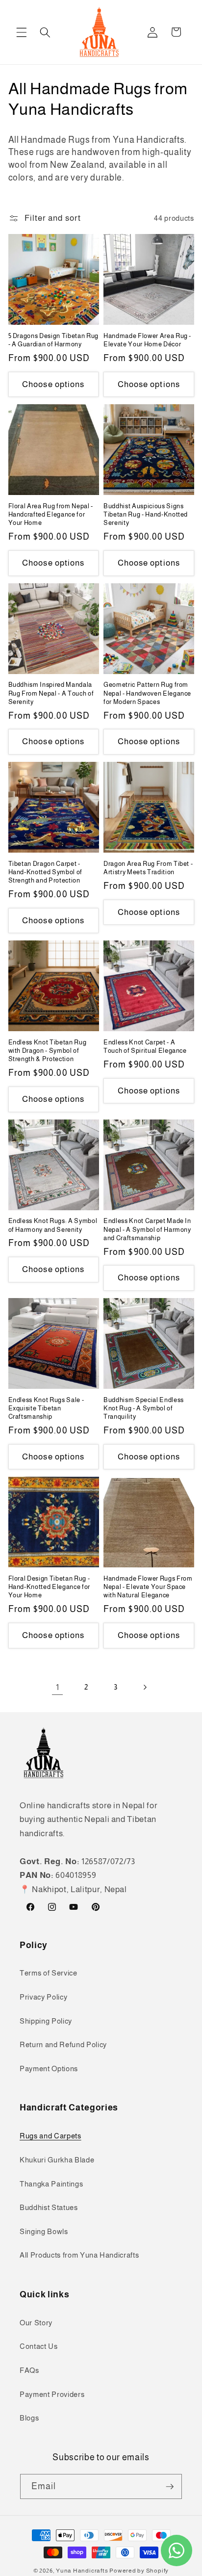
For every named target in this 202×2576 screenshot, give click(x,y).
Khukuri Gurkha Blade (57, 2160)
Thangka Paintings (51, 2184)
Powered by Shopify (139, 2571)
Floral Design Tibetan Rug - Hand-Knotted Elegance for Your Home (50, 1587)
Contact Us (39, 2346)
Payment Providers (52, 2394)
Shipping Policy (46, 2021)
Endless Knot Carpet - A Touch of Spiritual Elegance (145, 1046)
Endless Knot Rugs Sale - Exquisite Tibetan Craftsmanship (46, 1408)
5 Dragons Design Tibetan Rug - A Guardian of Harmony (53, 340)
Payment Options (49, 2069)
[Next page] (145, 1687)
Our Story (36, 2323)
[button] (22, 32)
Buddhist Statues (49, 2207)
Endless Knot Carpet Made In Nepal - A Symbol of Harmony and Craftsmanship (147, 1229)
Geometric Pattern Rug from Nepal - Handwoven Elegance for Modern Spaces (147, 693)
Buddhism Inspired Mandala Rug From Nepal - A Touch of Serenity (51, 693)
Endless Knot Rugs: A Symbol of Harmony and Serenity (53, 1225)
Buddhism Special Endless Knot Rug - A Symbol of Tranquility (144, 1408)
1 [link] (58, 1687)
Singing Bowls (44, 2231)
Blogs (29, 2418)
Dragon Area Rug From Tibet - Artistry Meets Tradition (148, 868)
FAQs (29, 2370)
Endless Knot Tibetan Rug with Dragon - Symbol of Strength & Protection (48, 1051)
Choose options (53, 384)
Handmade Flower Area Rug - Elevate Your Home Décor (147, 340)
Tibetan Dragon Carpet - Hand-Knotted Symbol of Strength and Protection (46, 872)
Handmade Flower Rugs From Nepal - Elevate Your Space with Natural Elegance (148, 1587)
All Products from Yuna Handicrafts (79, 2255)
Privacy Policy (43, 1997)
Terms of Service (49, 1973)
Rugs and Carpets (50, 2136)
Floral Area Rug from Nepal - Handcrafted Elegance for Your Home (51, 514)
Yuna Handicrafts (82, 2571)
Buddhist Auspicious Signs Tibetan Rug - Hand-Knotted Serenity (146, 514)
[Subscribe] (170, 2487)
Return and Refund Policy (63, 2044)
